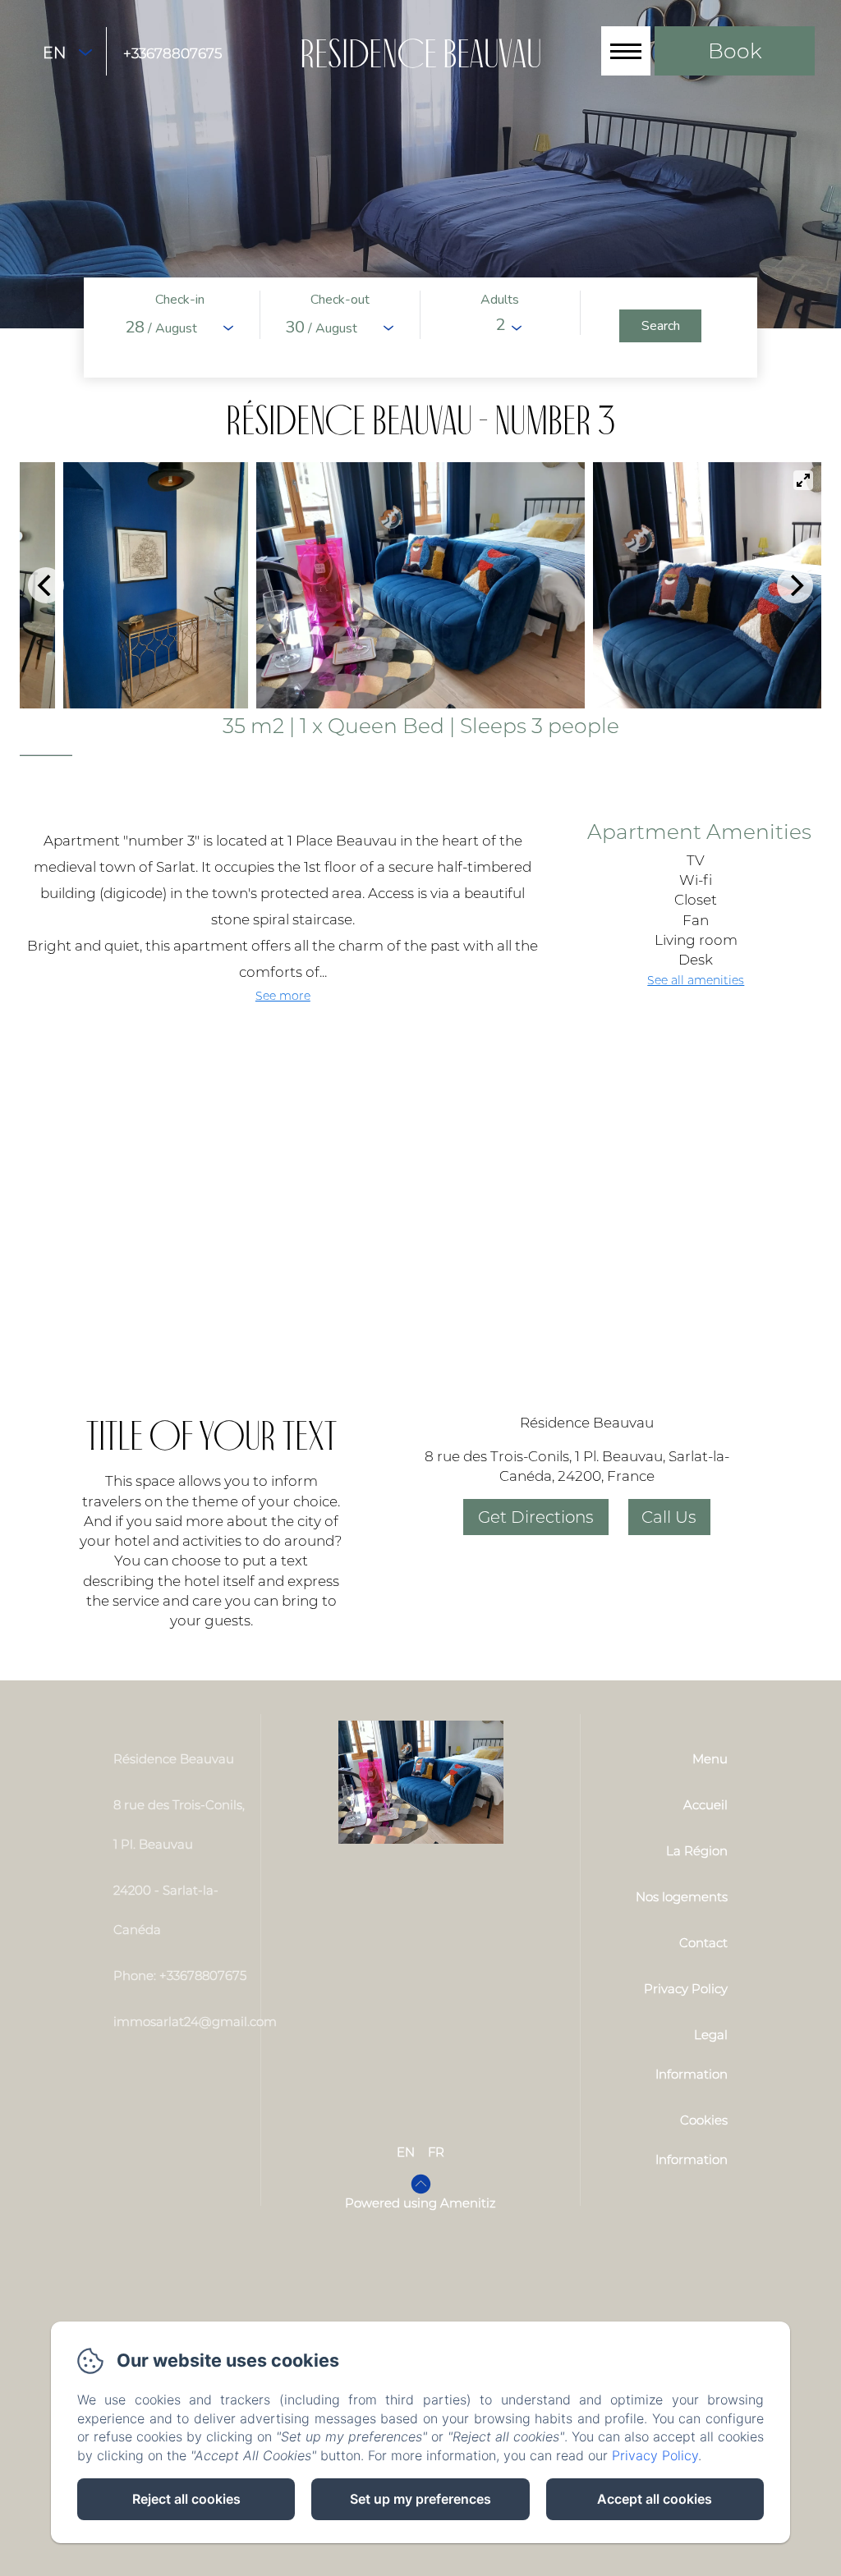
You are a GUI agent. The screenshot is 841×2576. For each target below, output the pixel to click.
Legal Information (692, 2054)
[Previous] (46, 585)
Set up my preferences (420, 2499)
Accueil (705, 1805)
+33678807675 (172, 53)
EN (406, 2152)
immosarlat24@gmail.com (195, 2021)
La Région (697, 1851)
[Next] (795, 585)
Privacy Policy (686, 1989)
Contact (703, 1943)
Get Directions (536, 1517)
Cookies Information (692, 2140)
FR (436, 2152)
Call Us (669, 1517)
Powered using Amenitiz (420, 2203)
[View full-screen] (803, 480)
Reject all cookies (186, 2499)
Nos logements (682, 1897)
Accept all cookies (655, 2499)
